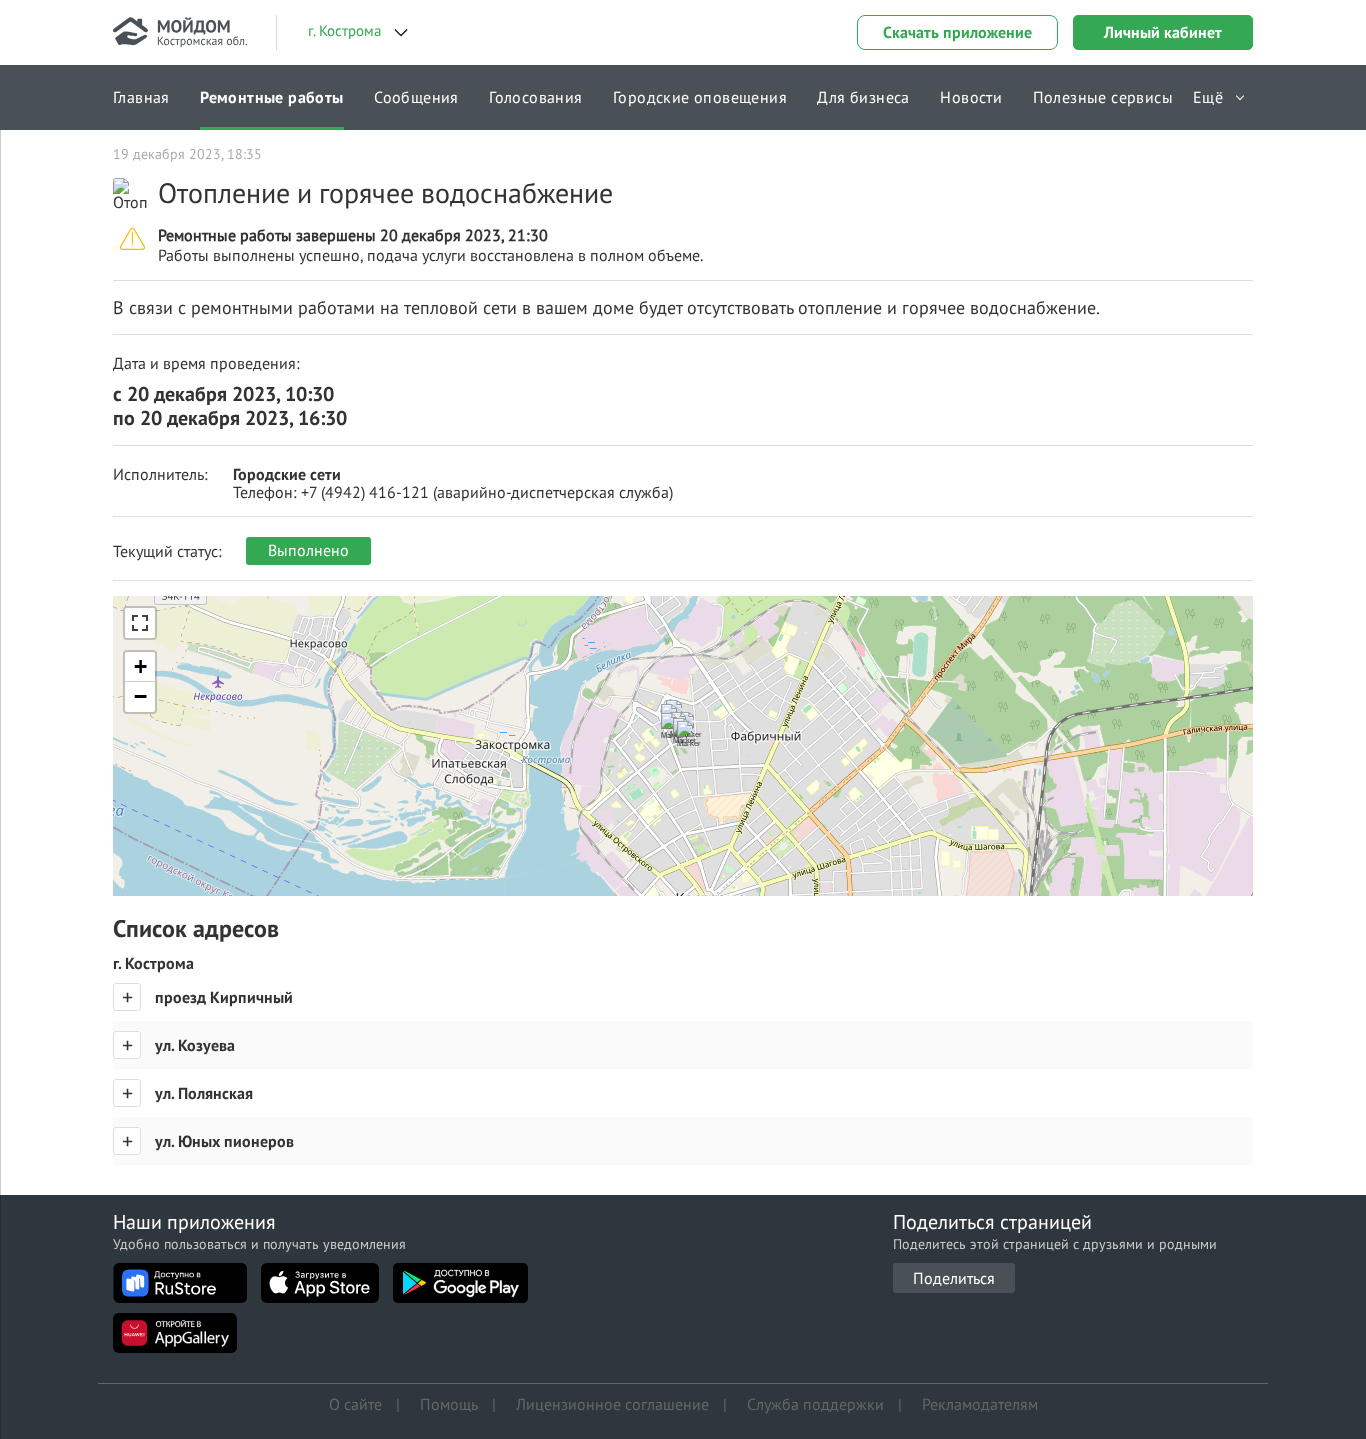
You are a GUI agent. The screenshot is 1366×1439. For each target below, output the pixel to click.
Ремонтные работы (271, 97)
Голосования (535, 97)
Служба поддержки (815, 1404)
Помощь (449, 1404)
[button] (694, 744)
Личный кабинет (1163, 32)
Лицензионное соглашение (612, 1404)
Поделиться (954, 1278)
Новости (971, 97)
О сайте (355, 1404)
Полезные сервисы (1103, 97)
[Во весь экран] (140, 623)
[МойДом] (180, 32)
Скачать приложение (957, 32)
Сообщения (416, 97)
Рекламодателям (980, 1404)
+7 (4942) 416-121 (365, 492)
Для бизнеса (863, 97)
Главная (141, 97)
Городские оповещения (700, 97)
